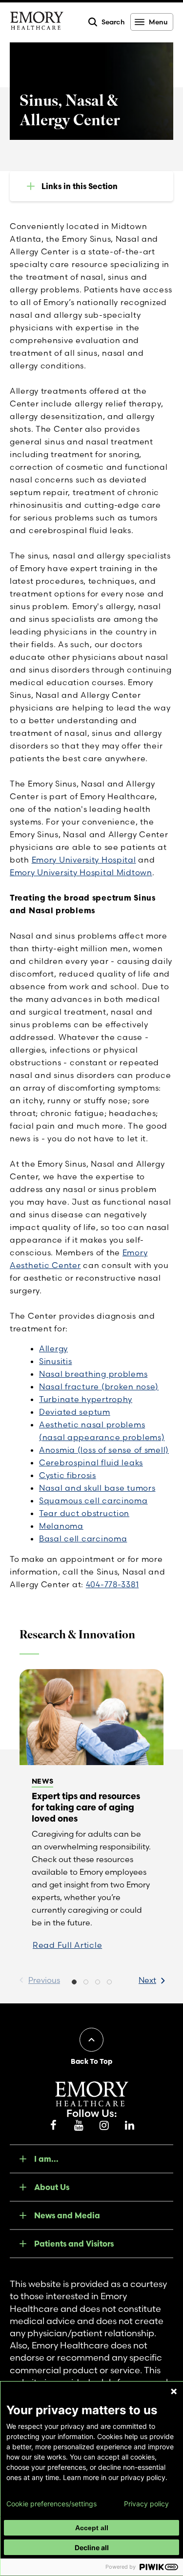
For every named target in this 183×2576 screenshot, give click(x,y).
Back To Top (91, 2061)
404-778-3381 (112, 1584)
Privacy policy (146, 2504)
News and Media (67, 2215)
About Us (52, 2187)
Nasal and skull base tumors (97, 1488)
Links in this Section (80, 186)
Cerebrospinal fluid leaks (91, 1462)
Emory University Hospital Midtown (81, 872)
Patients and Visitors (74, 2244)
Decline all (92, 2547)
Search (113, 22)
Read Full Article (67, 1945)
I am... (46, 2159)
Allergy (53, 1348)
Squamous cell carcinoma (93, 1500)
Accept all (92, 2528)
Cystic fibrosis (68, 1475)
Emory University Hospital (84, 860)
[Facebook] (54, 2126)
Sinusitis (55, 1361)
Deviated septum (75, 1412)
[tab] (74, 1983)
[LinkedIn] (130, 2126)
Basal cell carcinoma (83, 1538)
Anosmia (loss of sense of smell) (104, 1450)
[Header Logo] (37, 22)
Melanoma (61, 1526)
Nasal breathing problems (93, 1374)
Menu (158, 22)
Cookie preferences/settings (51, 2504)
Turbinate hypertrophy (86, 1399)
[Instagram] (104, 2126)
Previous (44, 1980)
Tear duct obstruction (84, 1513)
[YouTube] (79, 2126)
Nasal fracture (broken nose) (99, 1386)
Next (147, 1980)
